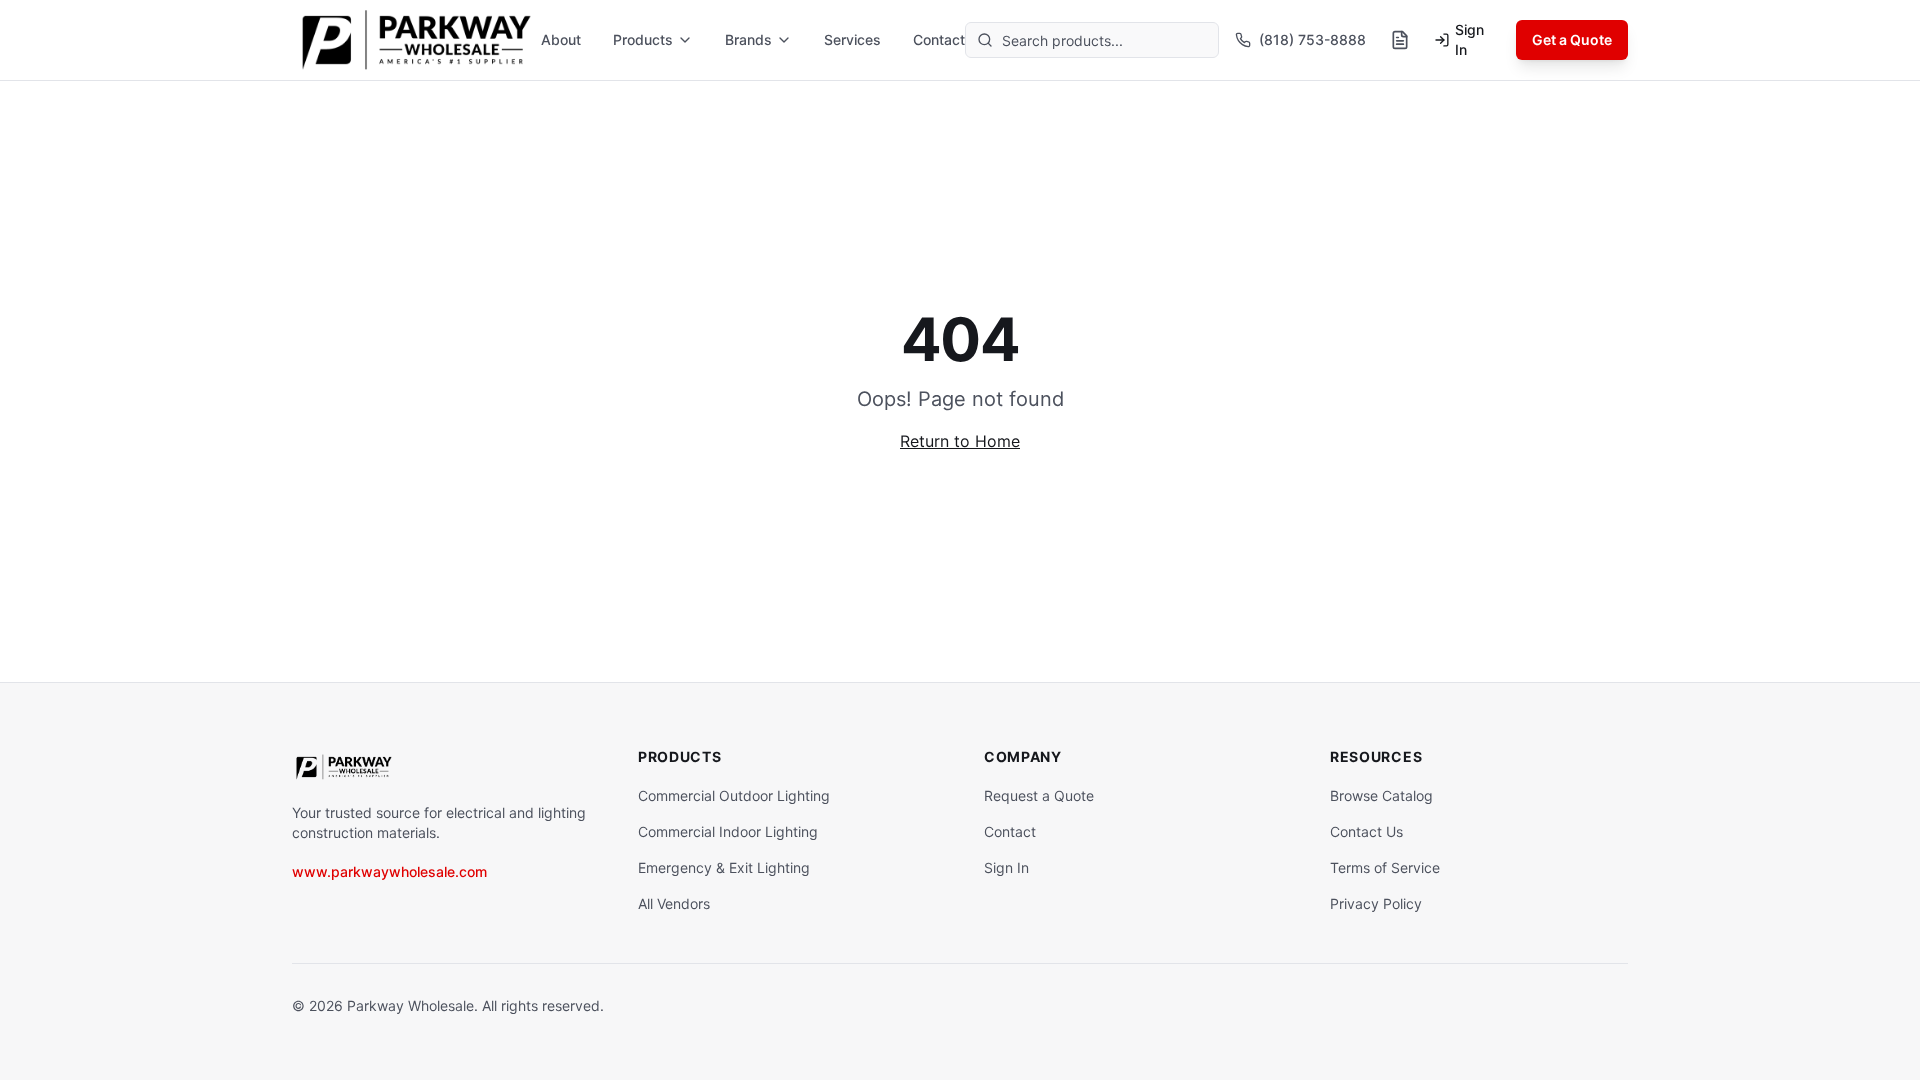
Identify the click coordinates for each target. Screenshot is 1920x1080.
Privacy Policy (1376, 903)
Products (643, 39)
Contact (939, 39)
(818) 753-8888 (1312, 39)
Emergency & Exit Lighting (724, 867)
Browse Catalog (1381, 795)
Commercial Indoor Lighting (728, 831)
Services (852, 39)
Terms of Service (1385, 867)
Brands (748, 39)
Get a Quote (1572, 39)
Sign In (1469, 39)
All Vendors (674, 903)
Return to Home (960, 441)
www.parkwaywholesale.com (389, 871)
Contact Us (1366, 831)
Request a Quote (1039, 795)
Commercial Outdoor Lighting (734, 795)
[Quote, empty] (1400, 40)
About (561, 39)
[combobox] (1092, 40)
